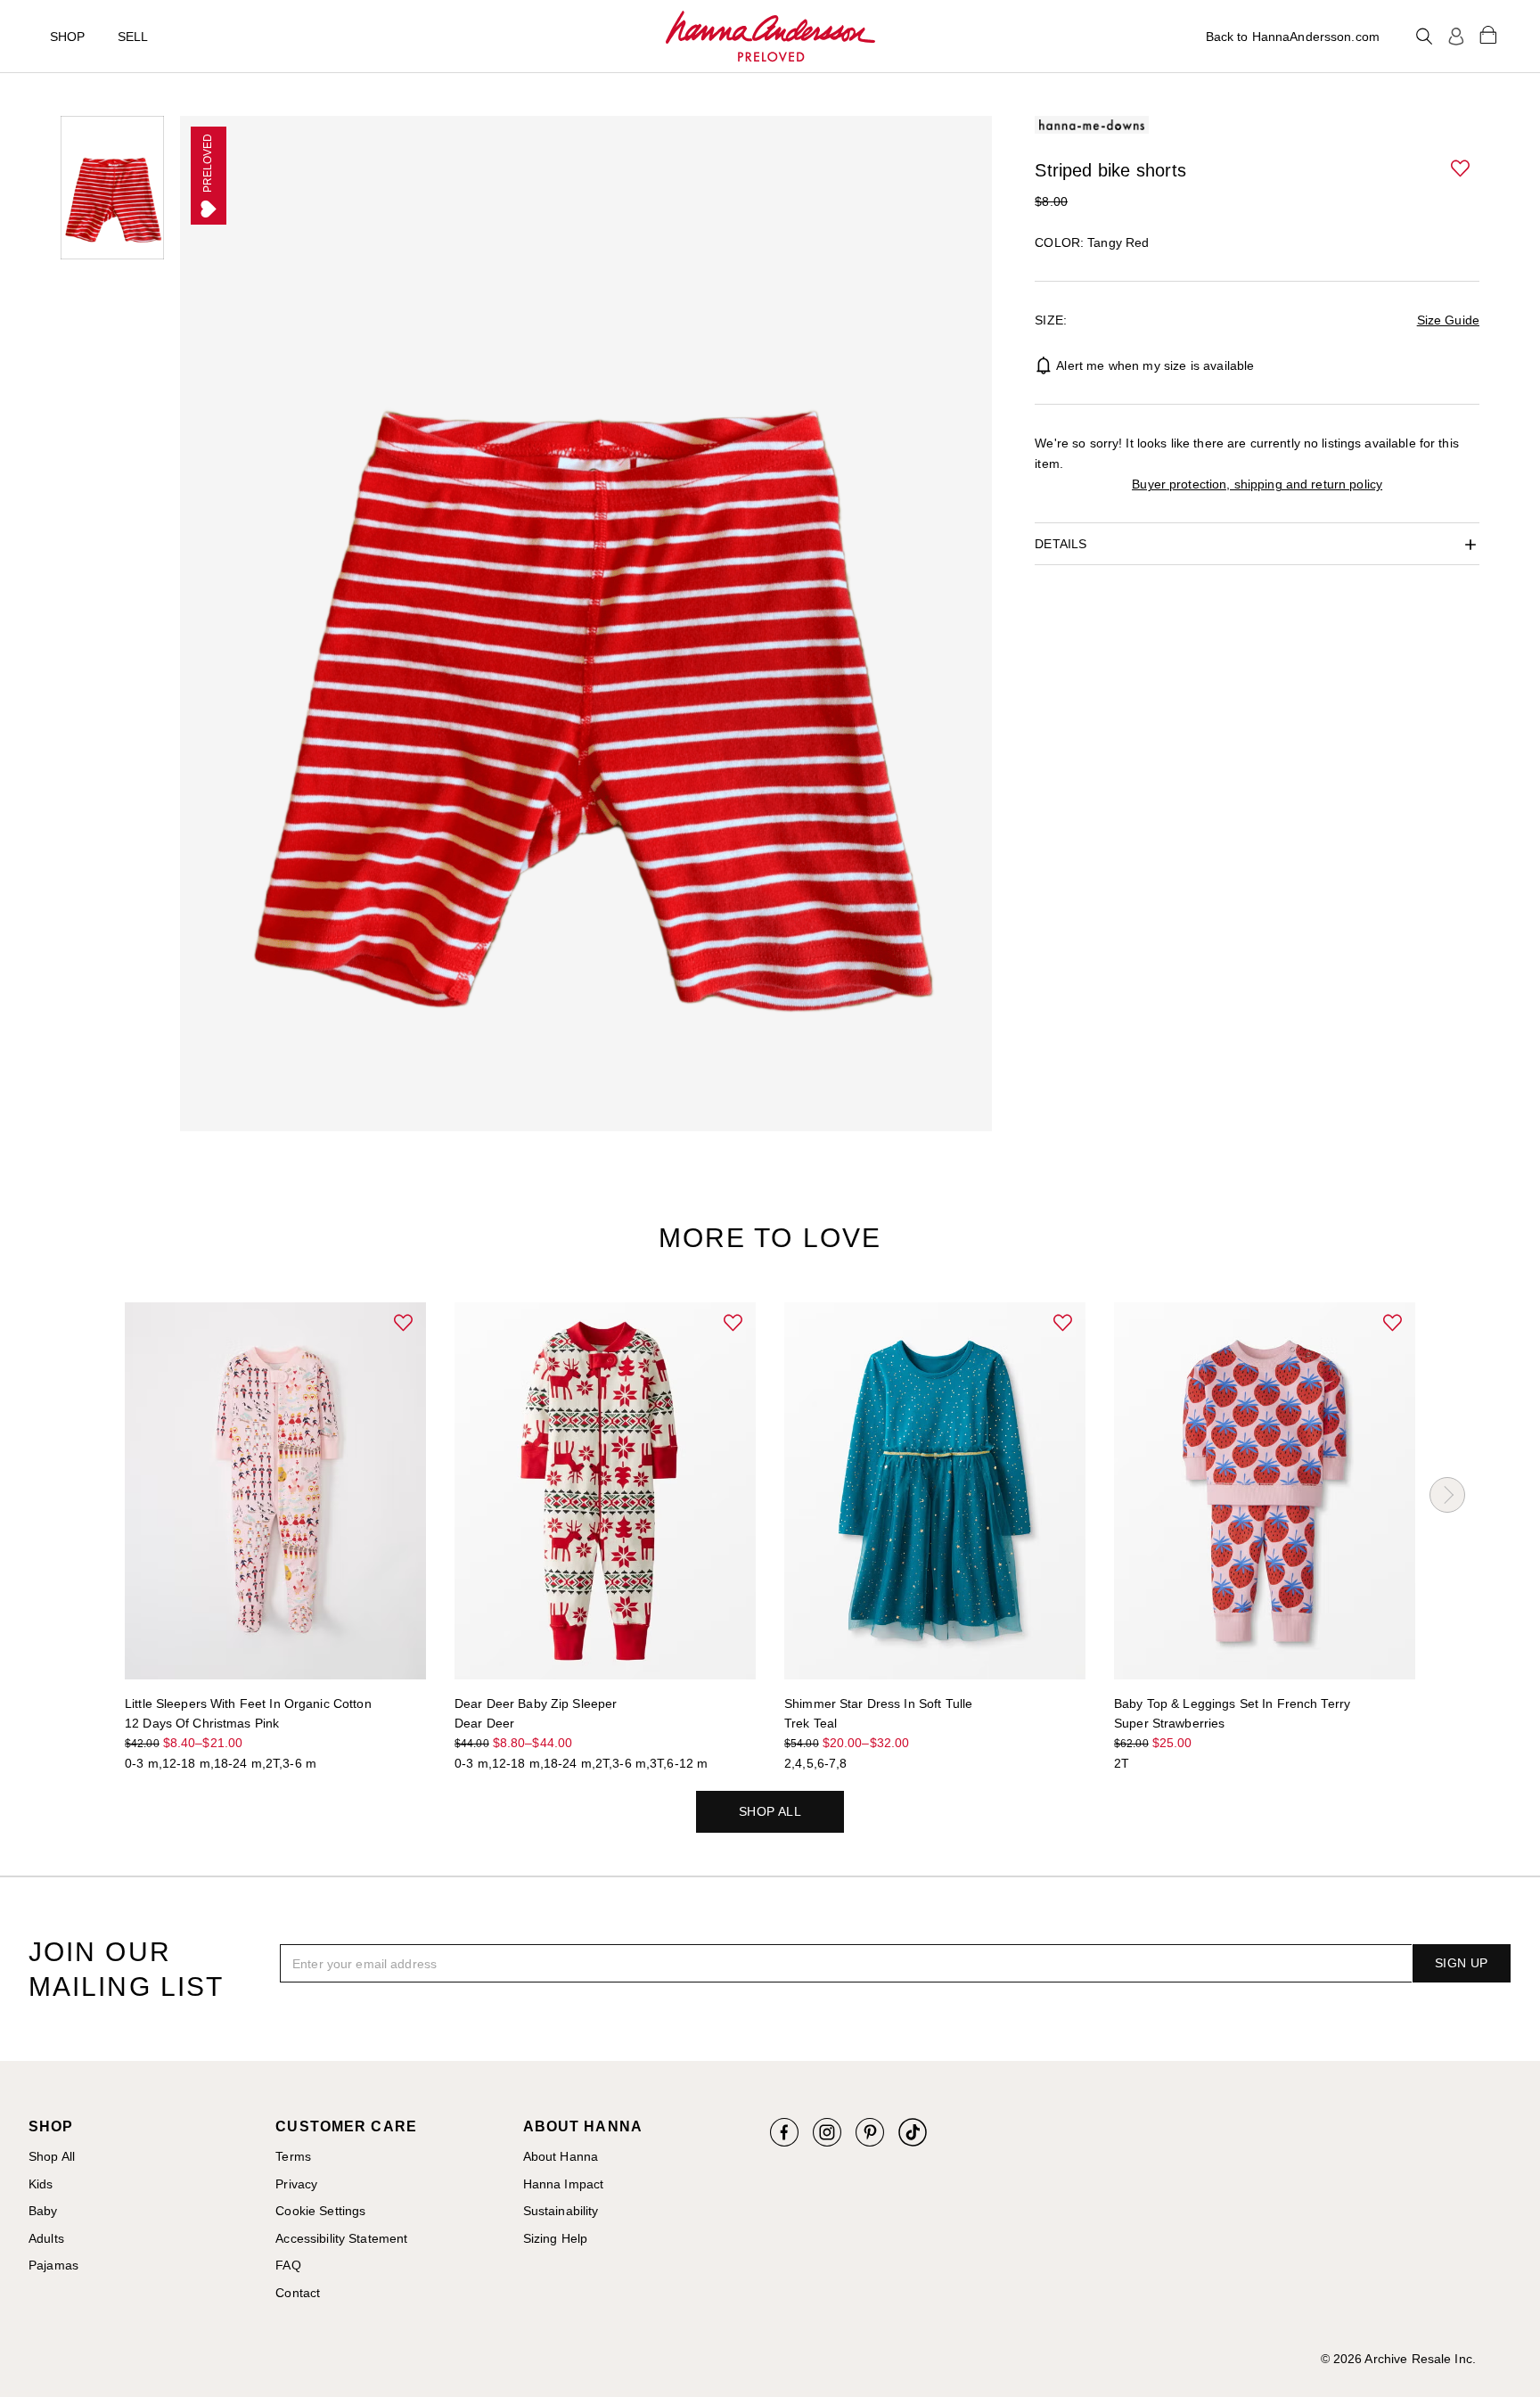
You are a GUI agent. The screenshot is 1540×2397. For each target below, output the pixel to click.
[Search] (1424, 37)
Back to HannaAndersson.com (1293, 37)
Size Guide (1448, 320)
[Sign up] (1456, 37)
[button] (1462, 169)
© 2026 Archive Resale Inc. (1398, 2359)
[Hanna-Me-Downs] (770, 37)
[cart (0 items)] (1488, 34)
